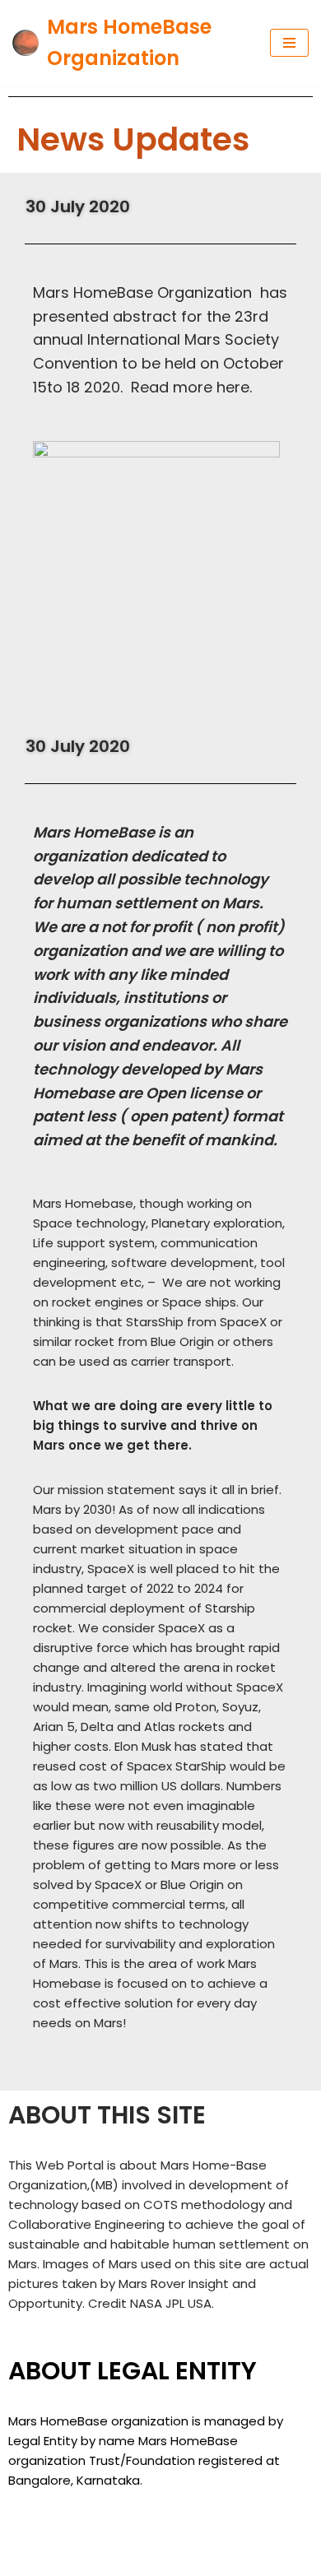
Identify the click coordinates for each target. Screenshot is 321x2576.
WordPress (160, 2559)
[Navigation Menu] (289, 43)
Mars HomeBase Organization (121, 2539)
